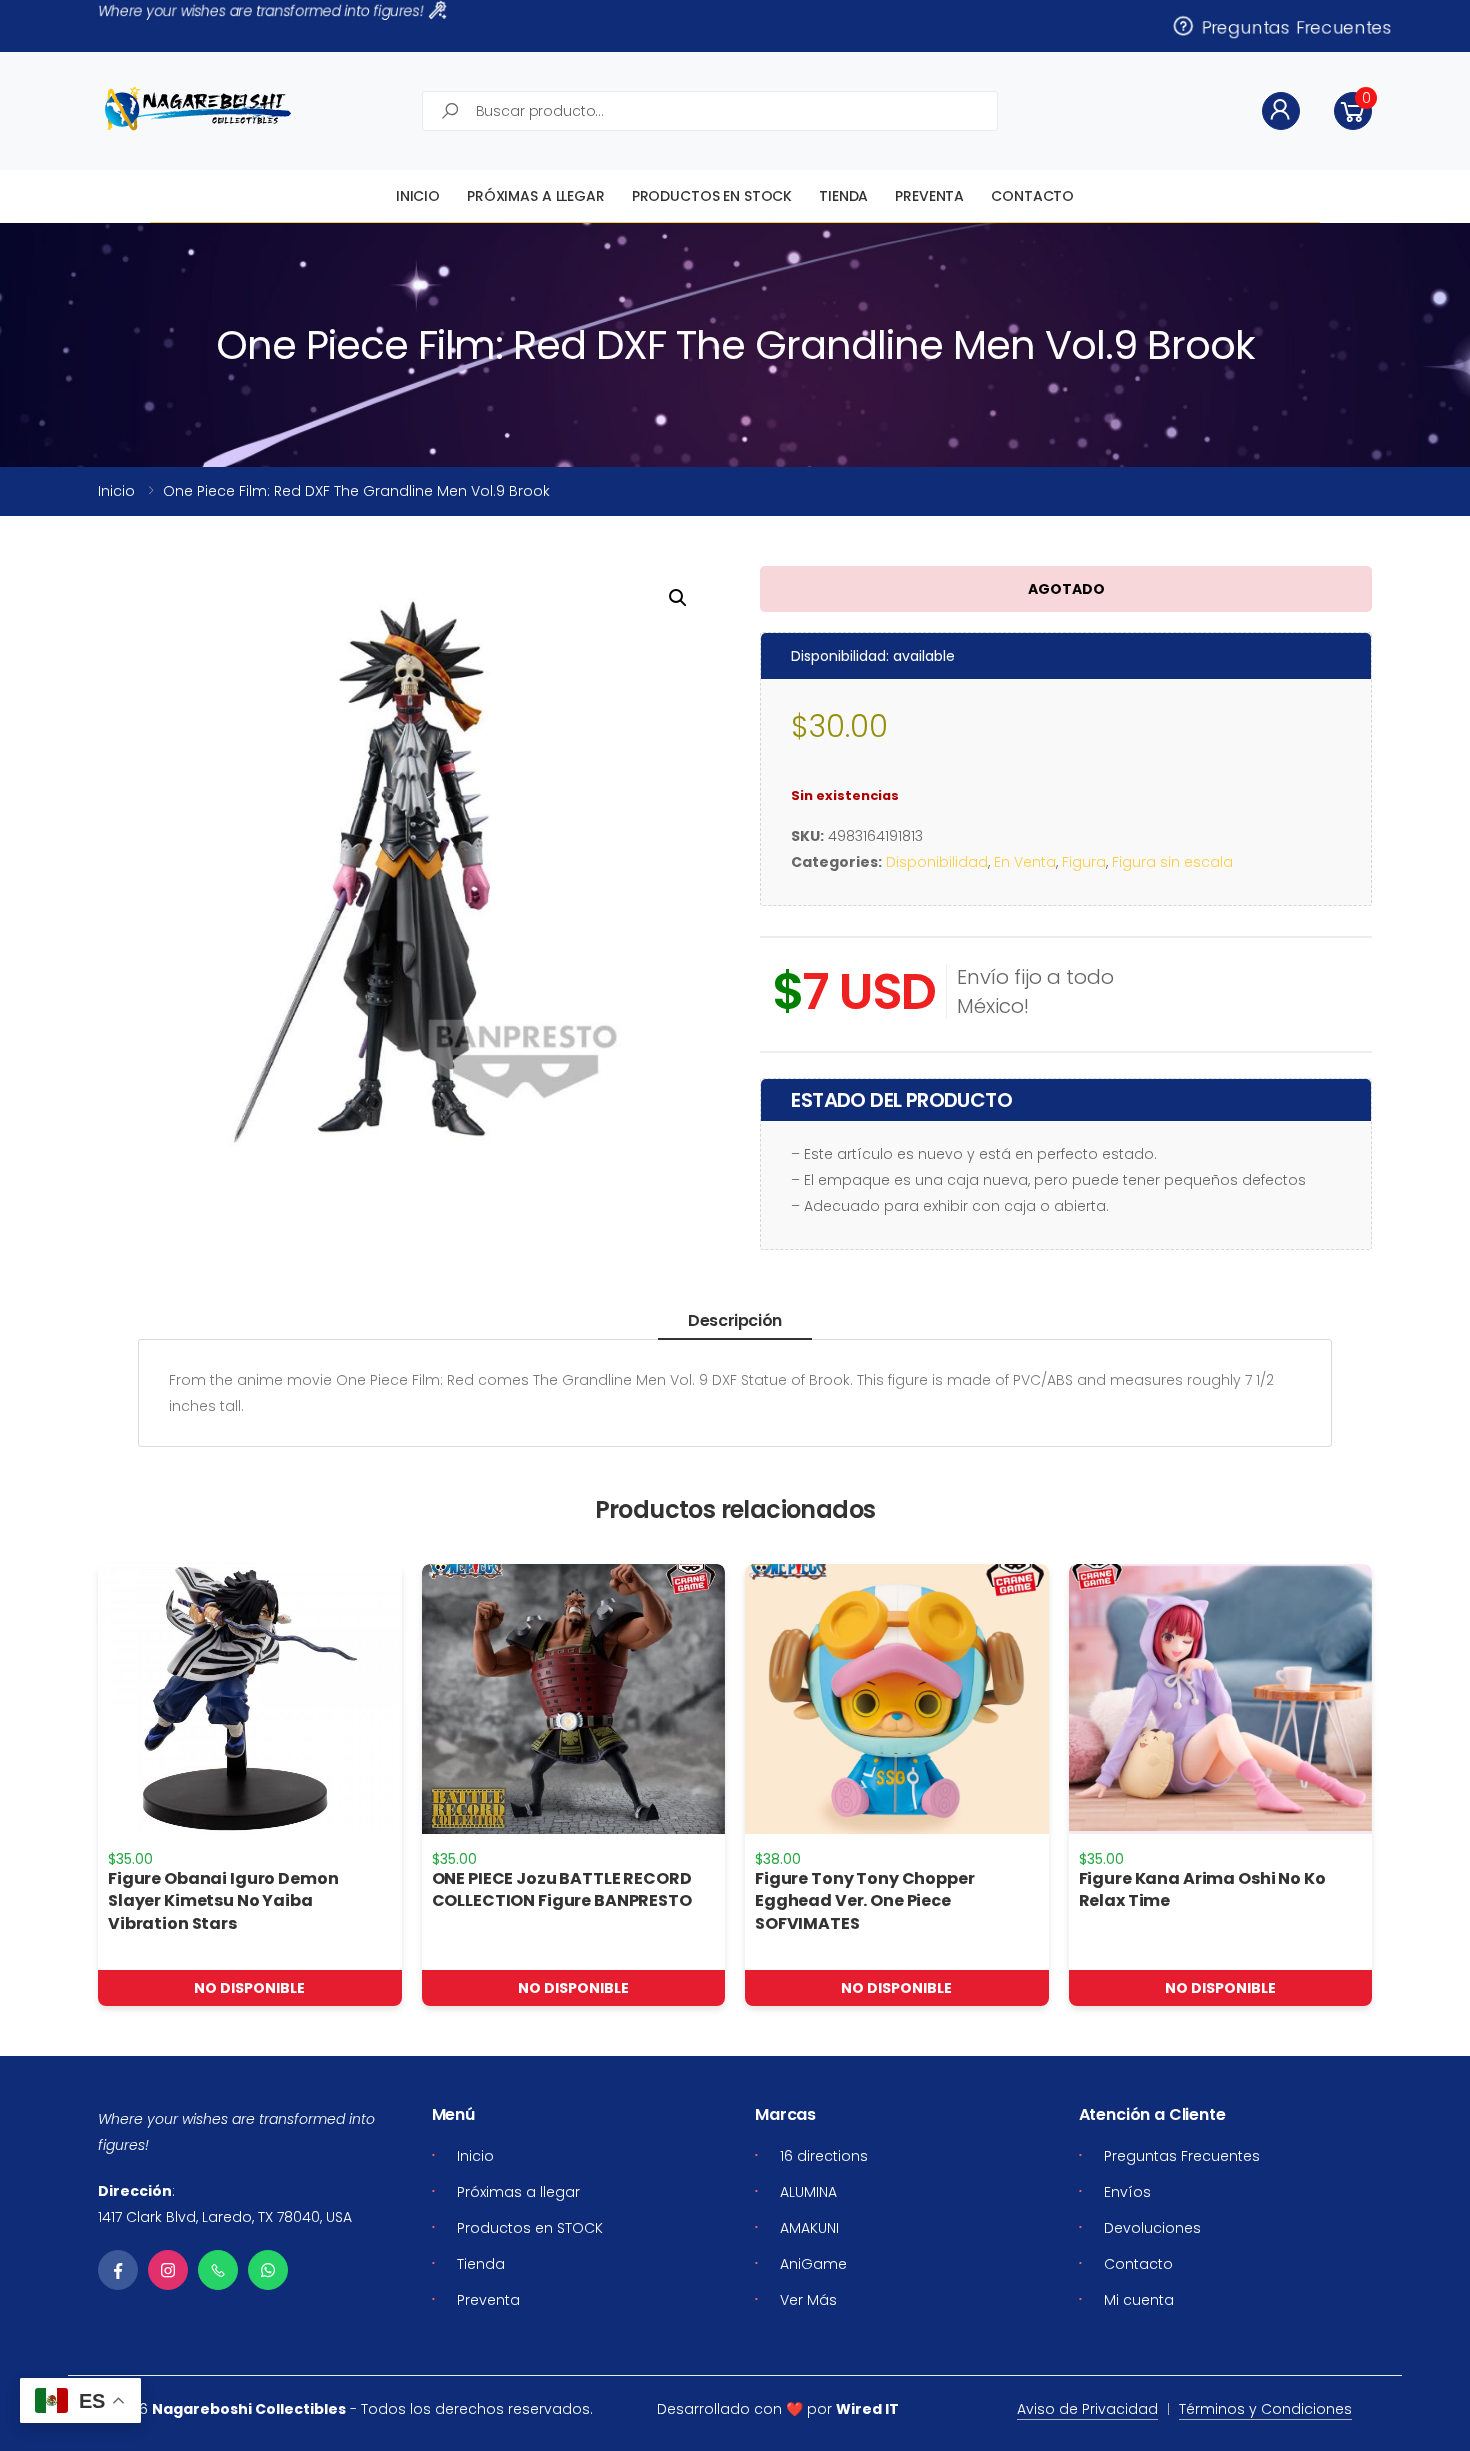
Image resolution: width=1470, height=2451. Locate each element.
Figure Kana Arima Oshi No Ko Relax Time (1202, 1889)
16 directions (824, 2156)
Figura (1084, 862)
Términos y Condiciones (1265, 2409)
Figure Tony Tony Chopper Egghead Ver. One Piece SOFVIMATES (865, 1901)
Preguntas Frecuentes (1292, 26)
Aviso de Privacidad (1087, 2409)
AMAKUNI (809, 2228)
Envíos (1127, 2192)
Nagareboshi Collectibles (249, 2409)
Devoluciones (1152, 2228)
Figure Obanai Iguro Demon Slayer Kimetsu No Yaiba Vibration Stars (223, 1901)
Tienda (843, 196)
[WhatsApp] (268, 2270)
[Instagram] (168, 2270)
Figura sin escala (1172, 862)
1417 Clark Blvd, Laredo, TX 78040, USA (225, 2217)
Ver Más (808, 2300)
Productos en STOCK (712, 196)
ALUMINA (808, 2192)
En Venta (1025, 862)
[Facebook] (118, 2270)
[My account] (1281, 111)
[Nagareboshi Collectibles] (198, 108)
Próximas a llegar (536, 196)
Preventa (929, 196)
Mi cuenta (1139, 2300)
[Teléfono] (218, 2270)
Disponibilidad (937, 862)
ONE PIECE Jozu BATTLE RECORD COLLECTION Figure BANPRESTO (562, 1889)
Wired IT (867, 2409)
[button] (1353, 111)
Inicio (418, 196)
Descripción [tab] (735, 1320)
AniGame (813, 2264)
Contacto (1032, 196)
